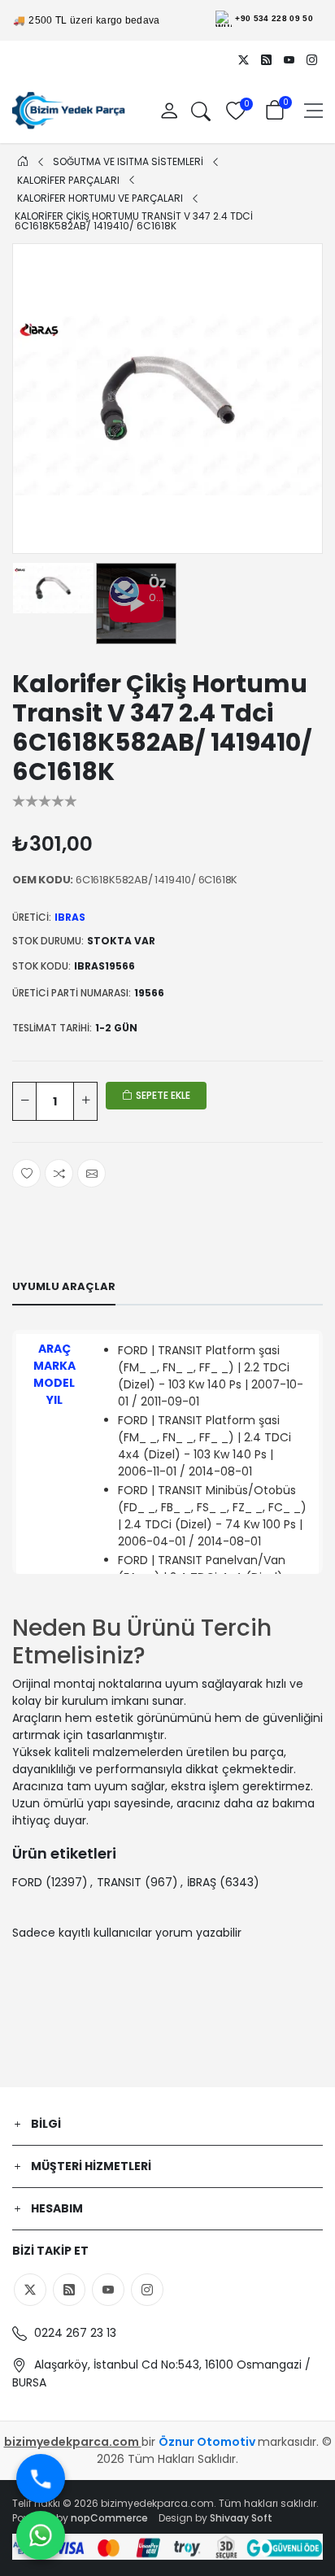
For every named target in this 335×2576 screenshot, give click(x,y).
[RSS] (266, 59)
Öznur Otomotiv (208, 2442)
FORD (27, 1882)
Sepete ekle (162, 1095)
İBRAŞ (202, 1882)
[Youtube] (289, 59)
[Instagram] (311, 59)
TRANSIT (119, 1882)
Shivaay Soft (241, 2518)
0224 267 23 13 (74, 2333)
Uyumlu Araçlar (64, 1286)
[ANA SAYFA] (23, 161)
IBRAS (70, 917)
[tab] (64, 1287)
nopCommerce (109, 2518)
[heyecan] (243, 59)
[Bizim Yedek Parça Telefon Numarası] (41, 2478)
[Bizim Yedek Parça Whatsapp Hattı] (41, 2535)
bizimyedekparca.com (73, 2442)
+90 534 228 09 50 (274, 18)
